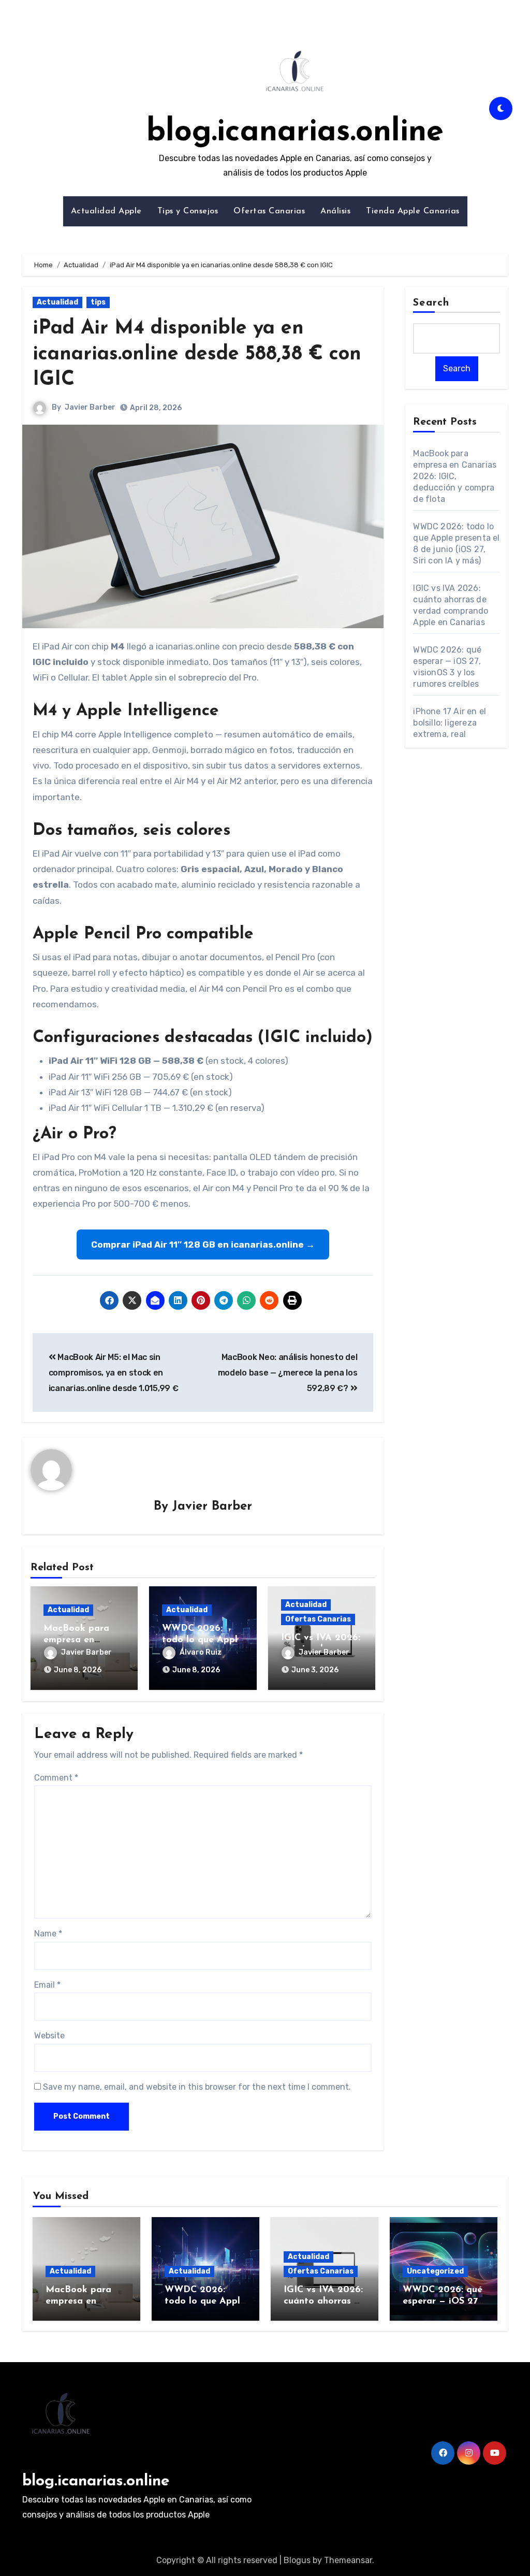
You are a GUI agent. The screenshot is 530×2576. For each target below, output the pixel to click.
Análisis (335, 211)
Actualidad (57, 302)
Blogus (297, 2560)
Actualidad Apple (106, 211)
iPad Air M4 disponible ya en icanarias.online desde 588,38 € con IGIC (197, 354)
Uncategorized (435, 2271)
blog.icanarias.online (295, 133)
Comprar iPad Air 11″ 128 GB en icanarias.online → (203, 1244)
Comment (56, 1778)
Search (431, 303)
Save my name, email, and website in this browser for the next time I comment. (197, 2087)
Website (49, 2036)
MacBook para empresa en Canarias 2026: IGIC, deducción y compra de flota (455, 476)
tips (98, 302)
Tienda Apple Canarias (413, 211)
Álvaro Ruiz (201, 1652)
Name (48, 1934)
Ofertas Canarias (269, 211)
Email (47, 1985)
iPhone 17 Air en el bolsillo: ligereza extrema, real (450, 723)
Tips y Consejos (188, 211)
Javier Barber (90, 407)
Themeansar (348, 2560)
